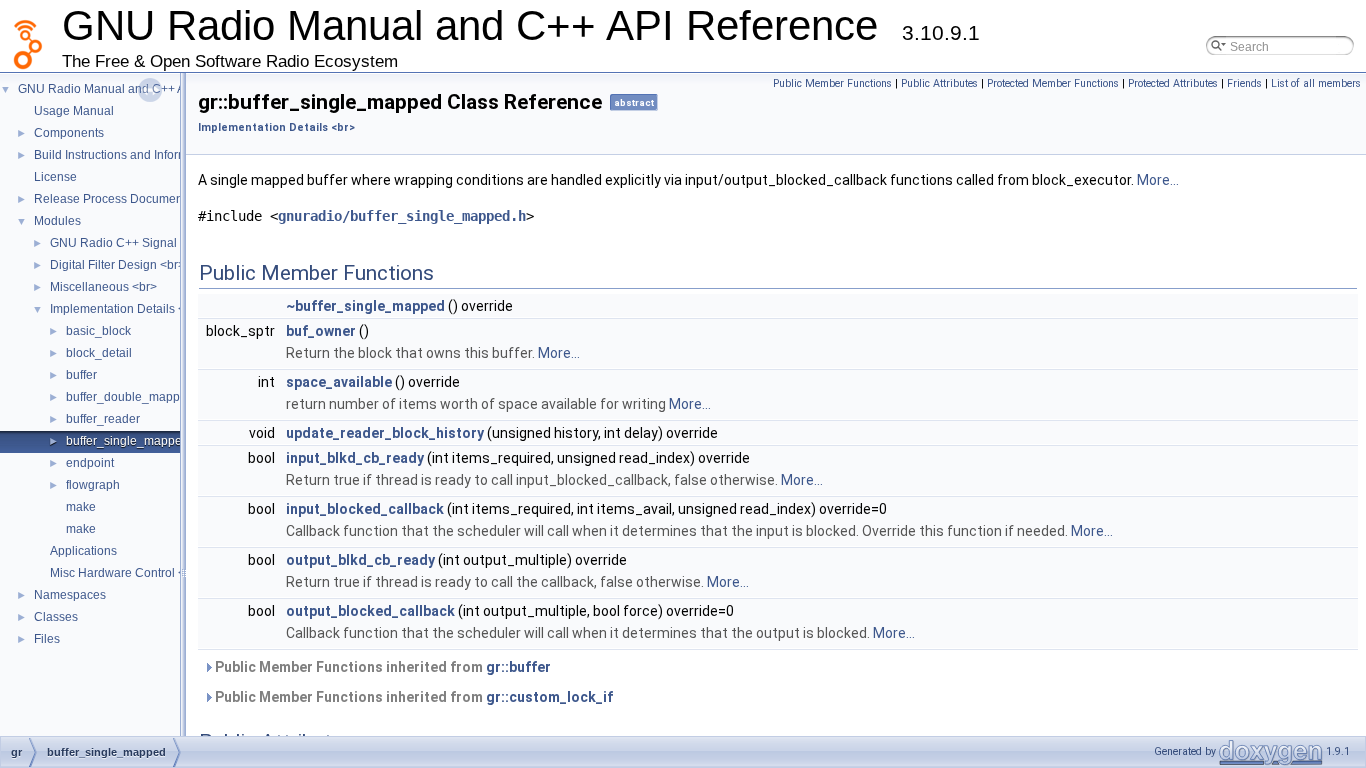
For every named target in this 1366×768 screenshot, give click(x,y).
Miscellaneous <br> (103, 287)
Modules (57, 221)
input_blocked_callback (365, 509)
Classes (56, 617)
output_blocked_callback (370, 611)
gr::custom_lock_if (549, 697)
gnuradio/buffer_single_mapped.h (402, 216)
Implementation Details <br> (126, 309)
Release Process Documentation (123, 199)
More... (1158, 180)
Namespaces (70, 595)
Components (69, 133)
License (55, 177)
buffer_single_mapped (127, 441)
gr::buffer (518, 667)
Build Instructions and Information (124, 155)
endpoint (90, 463)
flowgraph (93, 485)
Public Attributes (939, 83)
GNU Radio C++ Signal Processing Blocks (165, 243)
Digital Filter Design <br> (117, 265)
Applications (83, 551)
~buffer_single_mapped (365, 306)
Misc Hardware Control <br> (126, 573)
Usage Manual (74, 111)
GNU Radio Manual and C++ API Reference (137, 89)
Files (47, 639)
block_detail (99, 353)
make (81, 507)
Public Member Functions (832, 83)
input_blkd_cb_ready (355, 458)
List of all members (1316, 83)
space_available (339, 382)
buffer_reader (103, 419)
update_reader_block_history (385, 433)
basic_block (98, 331)
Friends (1244, 83)
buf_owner (321, 331)
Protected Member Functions (1053, 83)
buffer (81, 375)
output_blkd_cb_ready (360, 560)
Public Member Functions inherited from (381, 667)
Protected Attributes (1173, 83)
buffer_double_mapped (130, 397)
